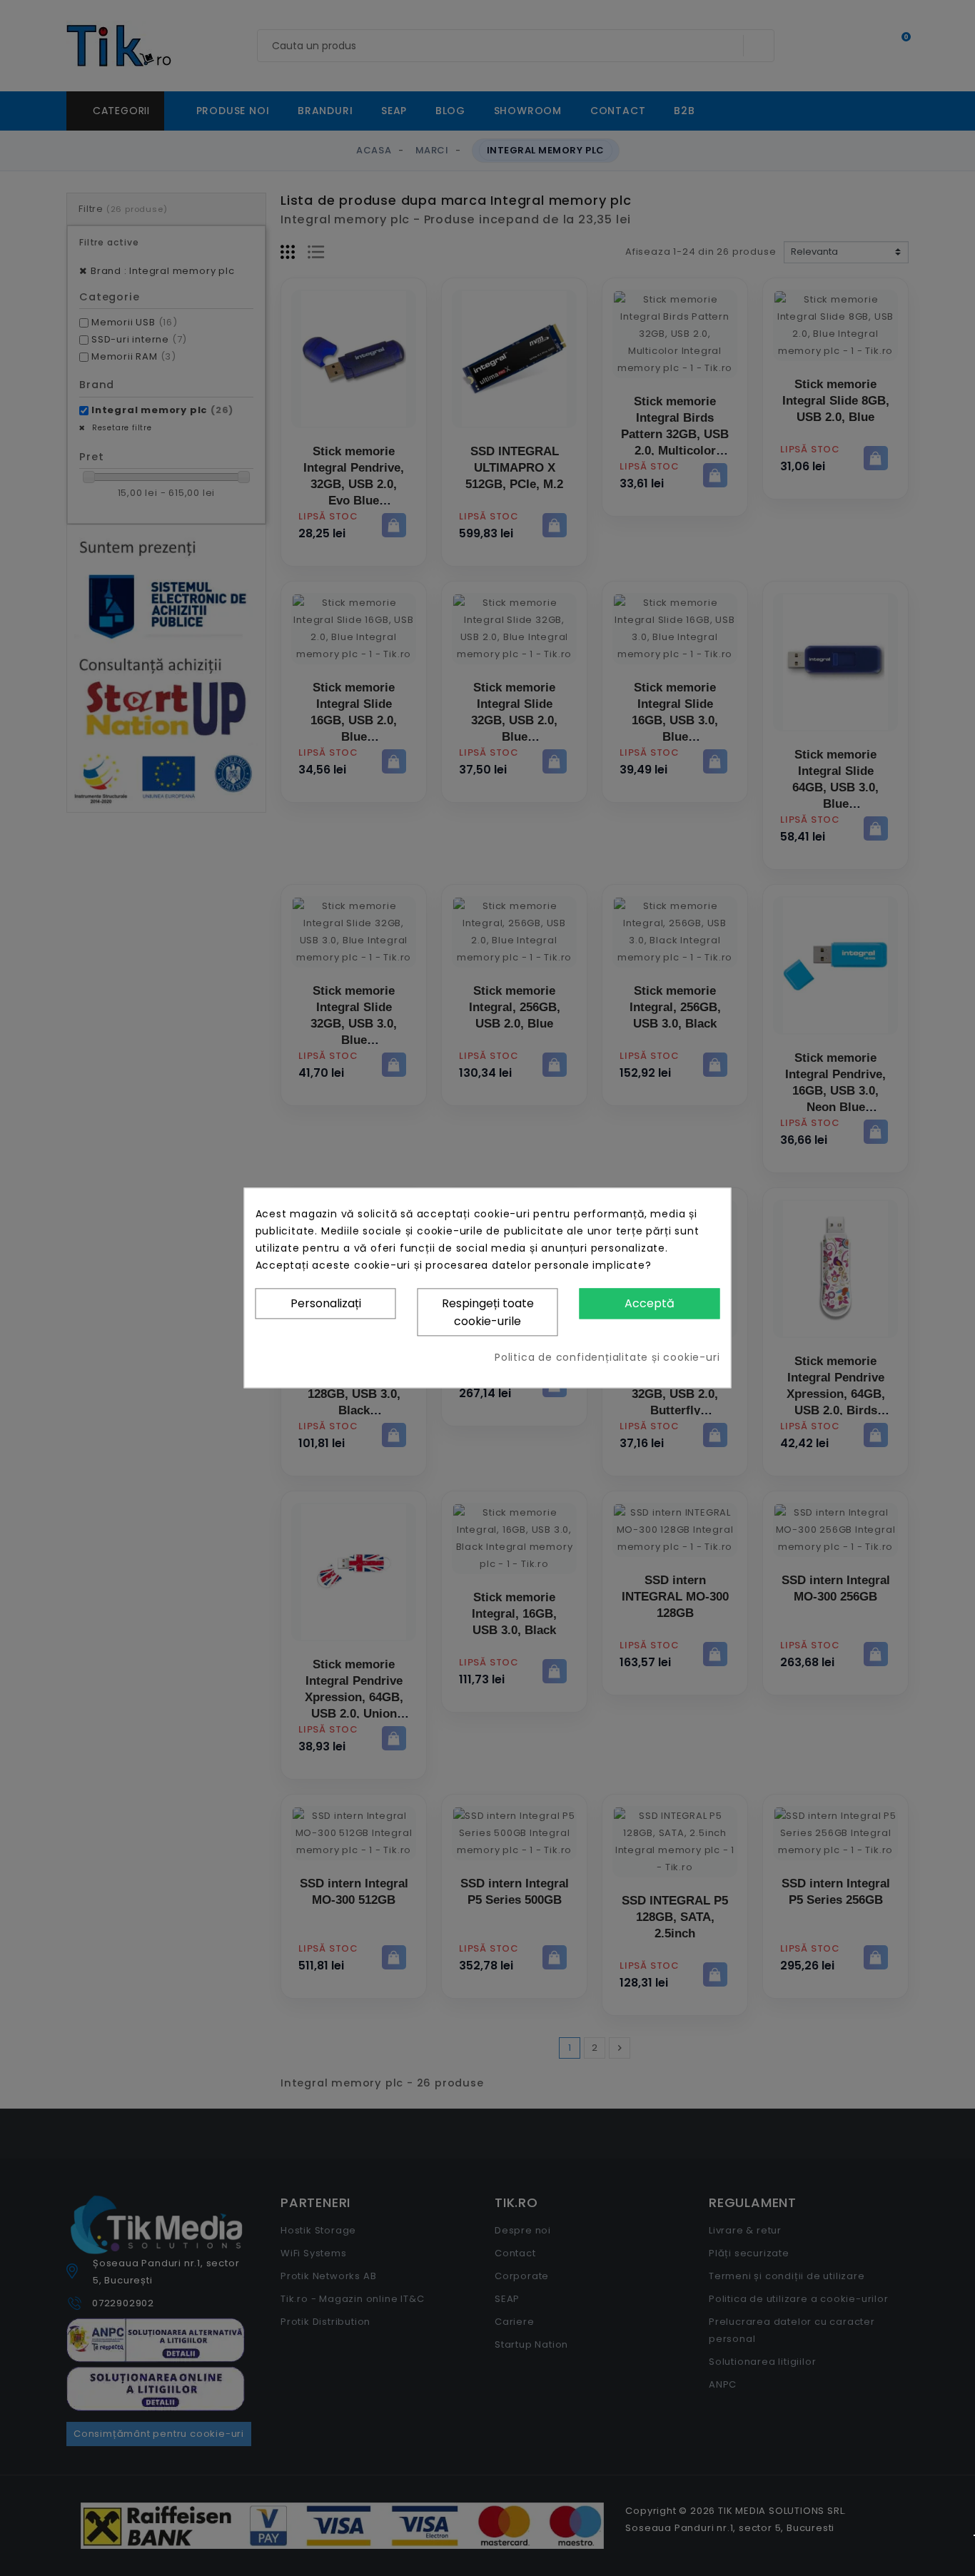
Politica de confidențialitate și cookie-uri (607, 1358)
